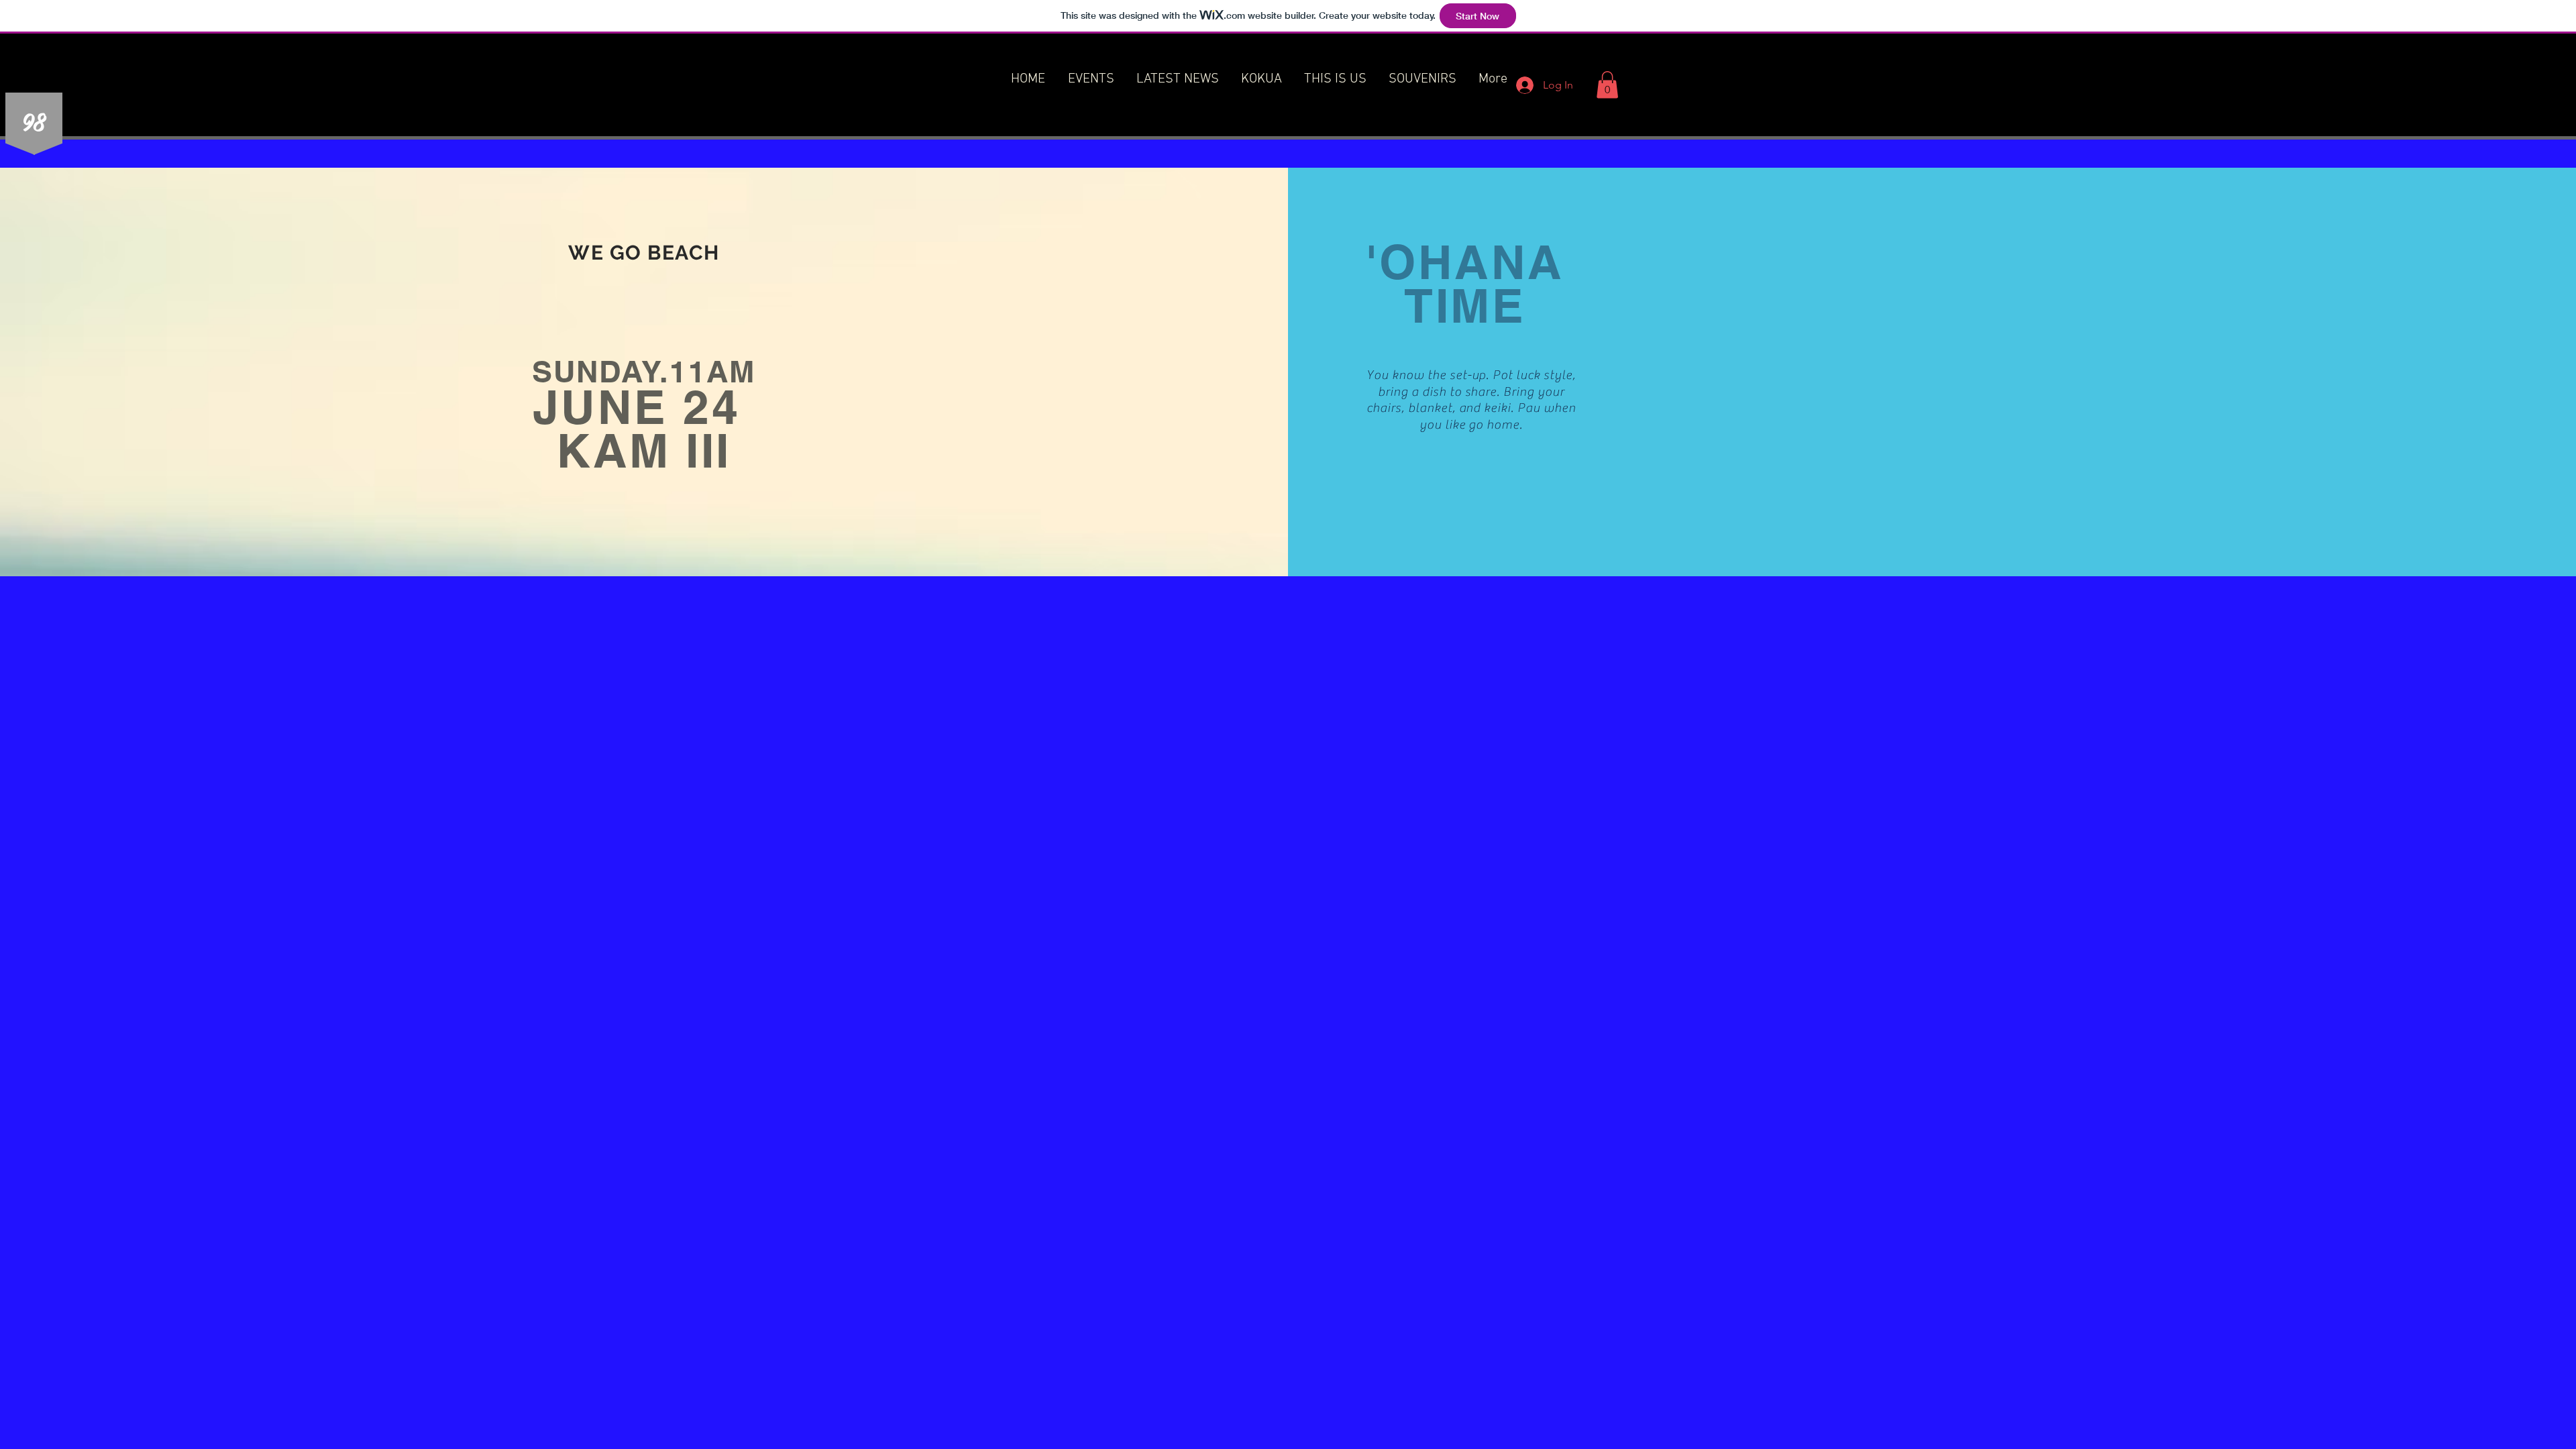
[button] (1607, 85)
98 (33, 121)
